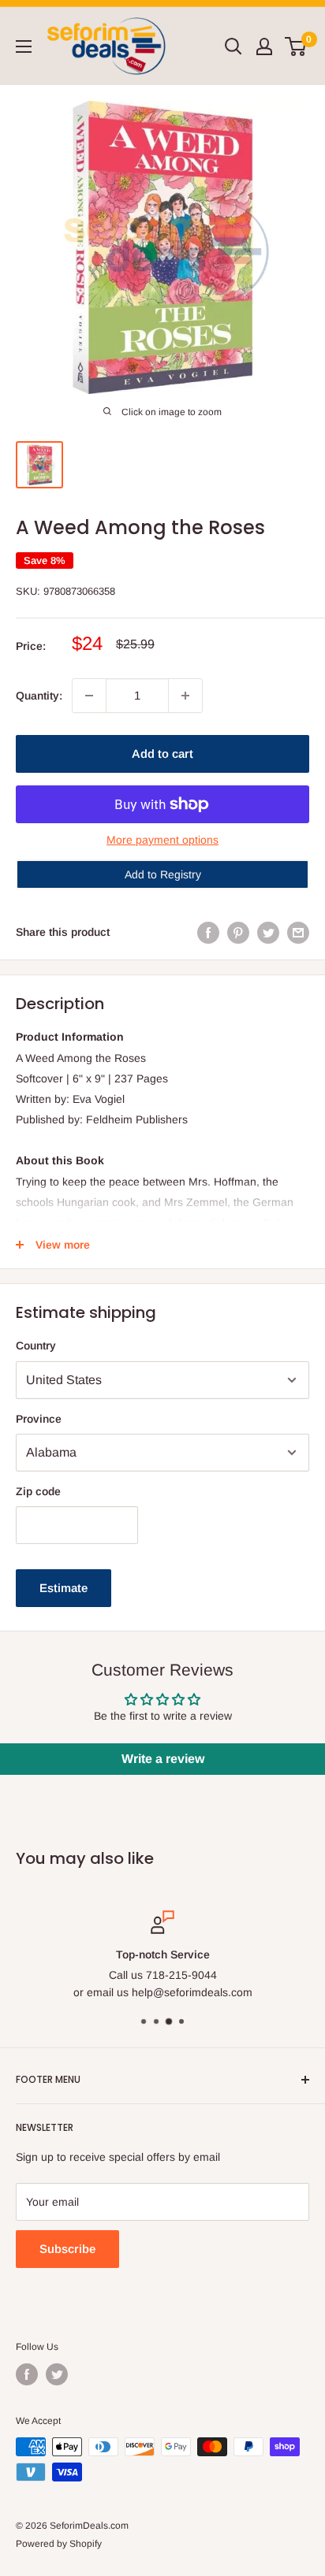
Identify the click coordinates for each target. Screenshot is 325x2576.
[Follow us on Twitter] (57, 2374)
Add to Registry (163, 874)
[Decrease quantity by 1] (89, 696)
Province (39, 1419)
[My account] (264, 46)
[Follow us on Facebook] (27, 2374)
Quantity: (39, 696)
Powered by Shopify (59, 2544)
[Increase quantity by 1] (185, 696)
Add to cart (162, 753)
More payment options (162, 840)
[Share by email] (298, 932)
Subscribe (67, 2249)
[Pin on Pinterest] (238, 932)
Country (36, 1346)
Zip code (38, 1491)
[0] (296, 46)
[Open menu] (24, 46)
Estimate (64, 1588)
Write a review (163, 1759)
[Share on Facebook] (208, 932)
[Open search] (233, 46)
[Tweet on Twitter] (268, 932)
